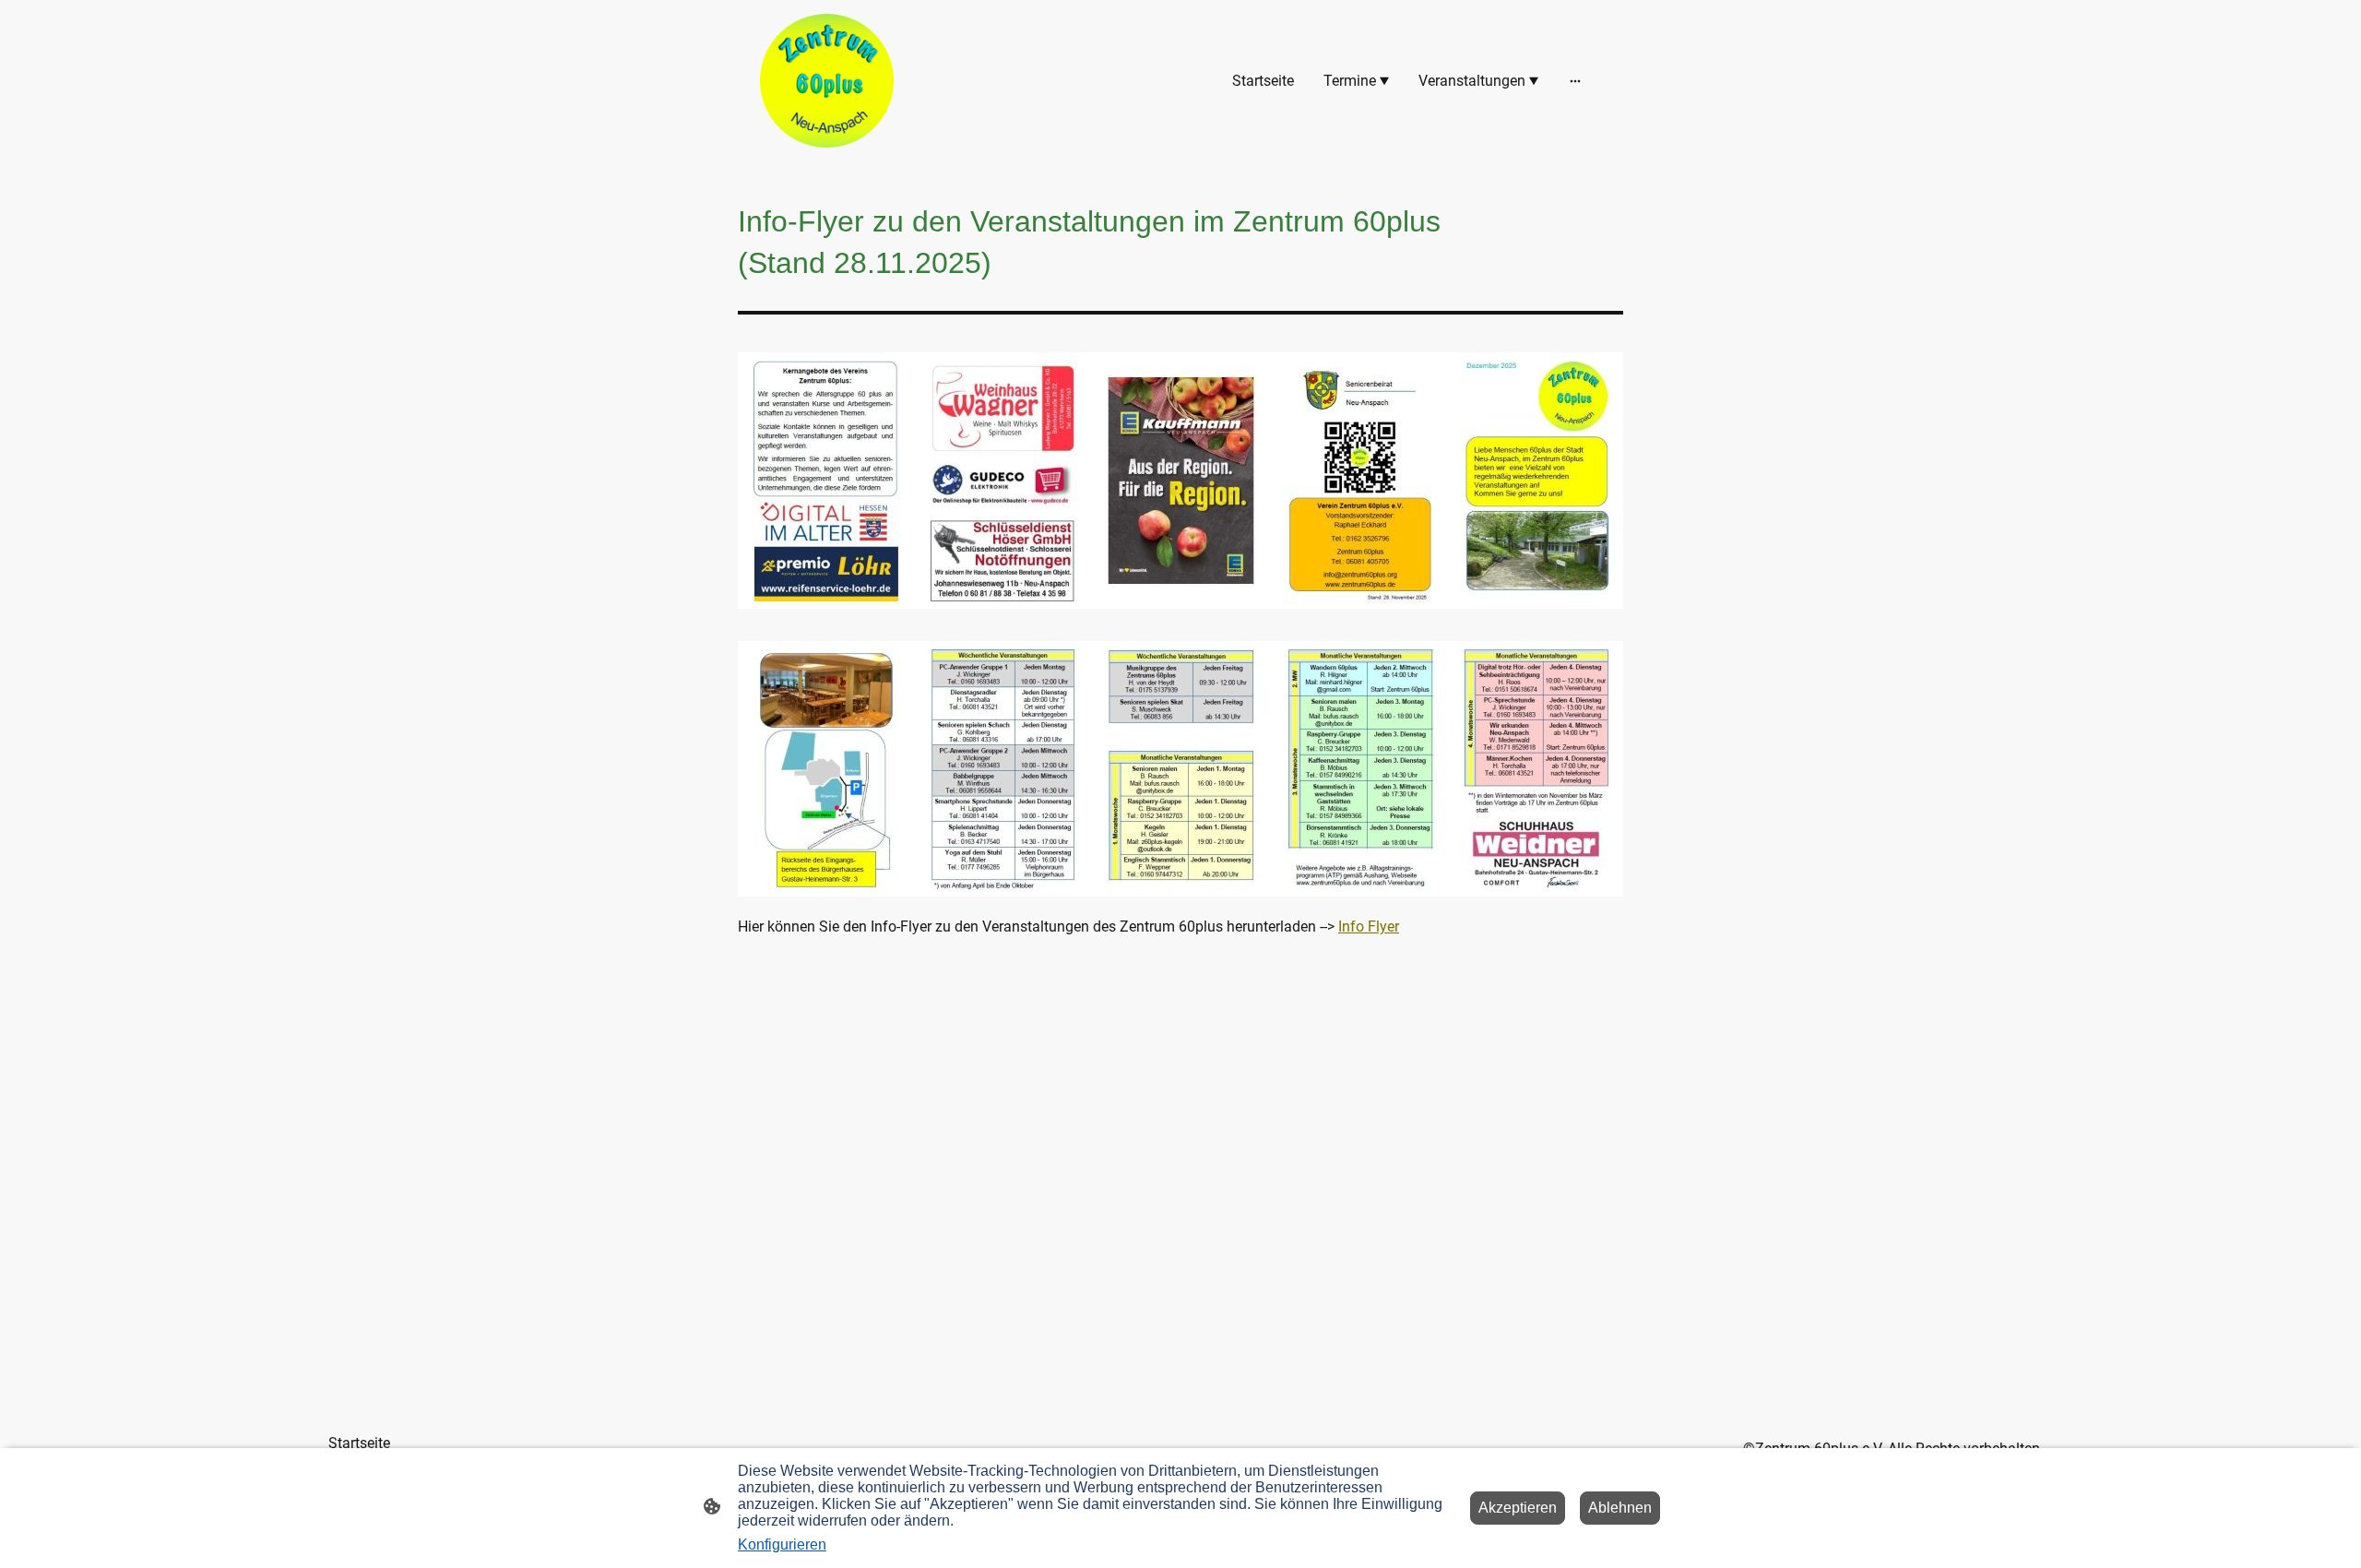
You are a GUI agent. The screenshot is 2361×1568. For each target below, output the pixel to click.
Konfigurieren (782, 1544)
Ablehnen (1620, 1508)
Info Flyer (1369, 927)
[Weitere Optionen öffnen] (1575, 81)
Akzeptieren (1518, 1508)
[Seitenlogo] (827, 81)
